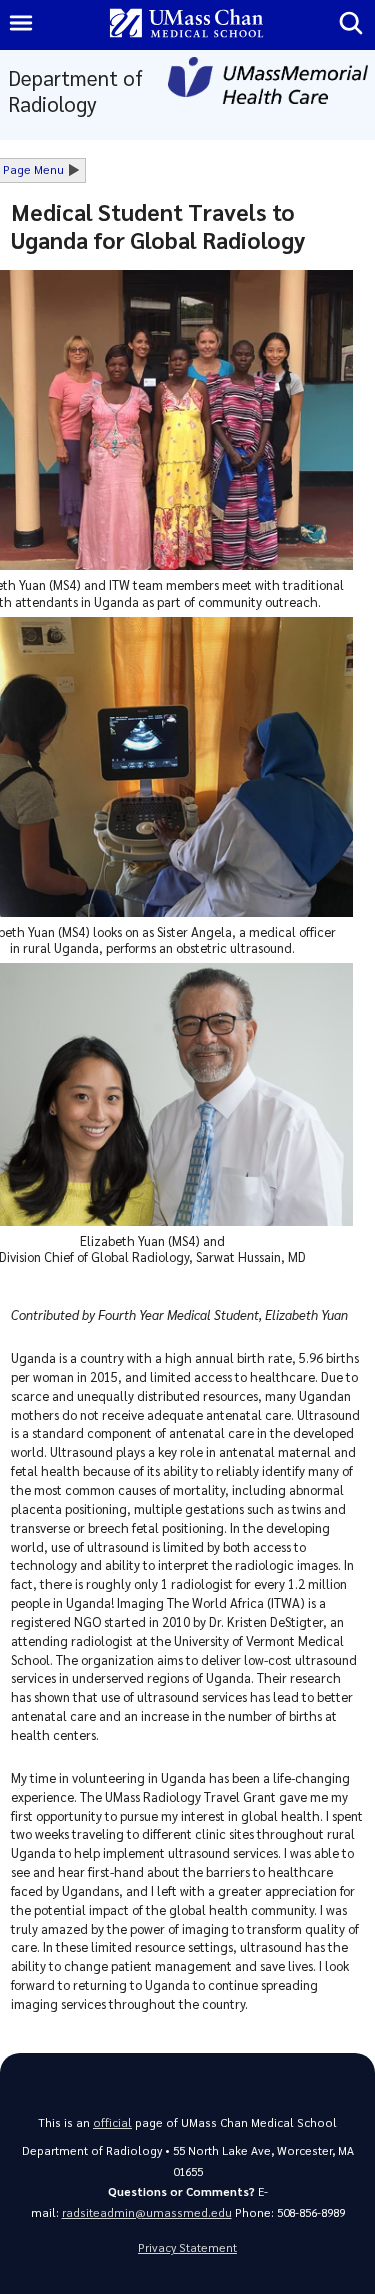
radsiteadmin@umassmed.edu (147, 2212)
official (112, 2122)
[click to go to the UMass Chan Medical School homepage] (187, 24)
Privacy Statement (187, 2247)
